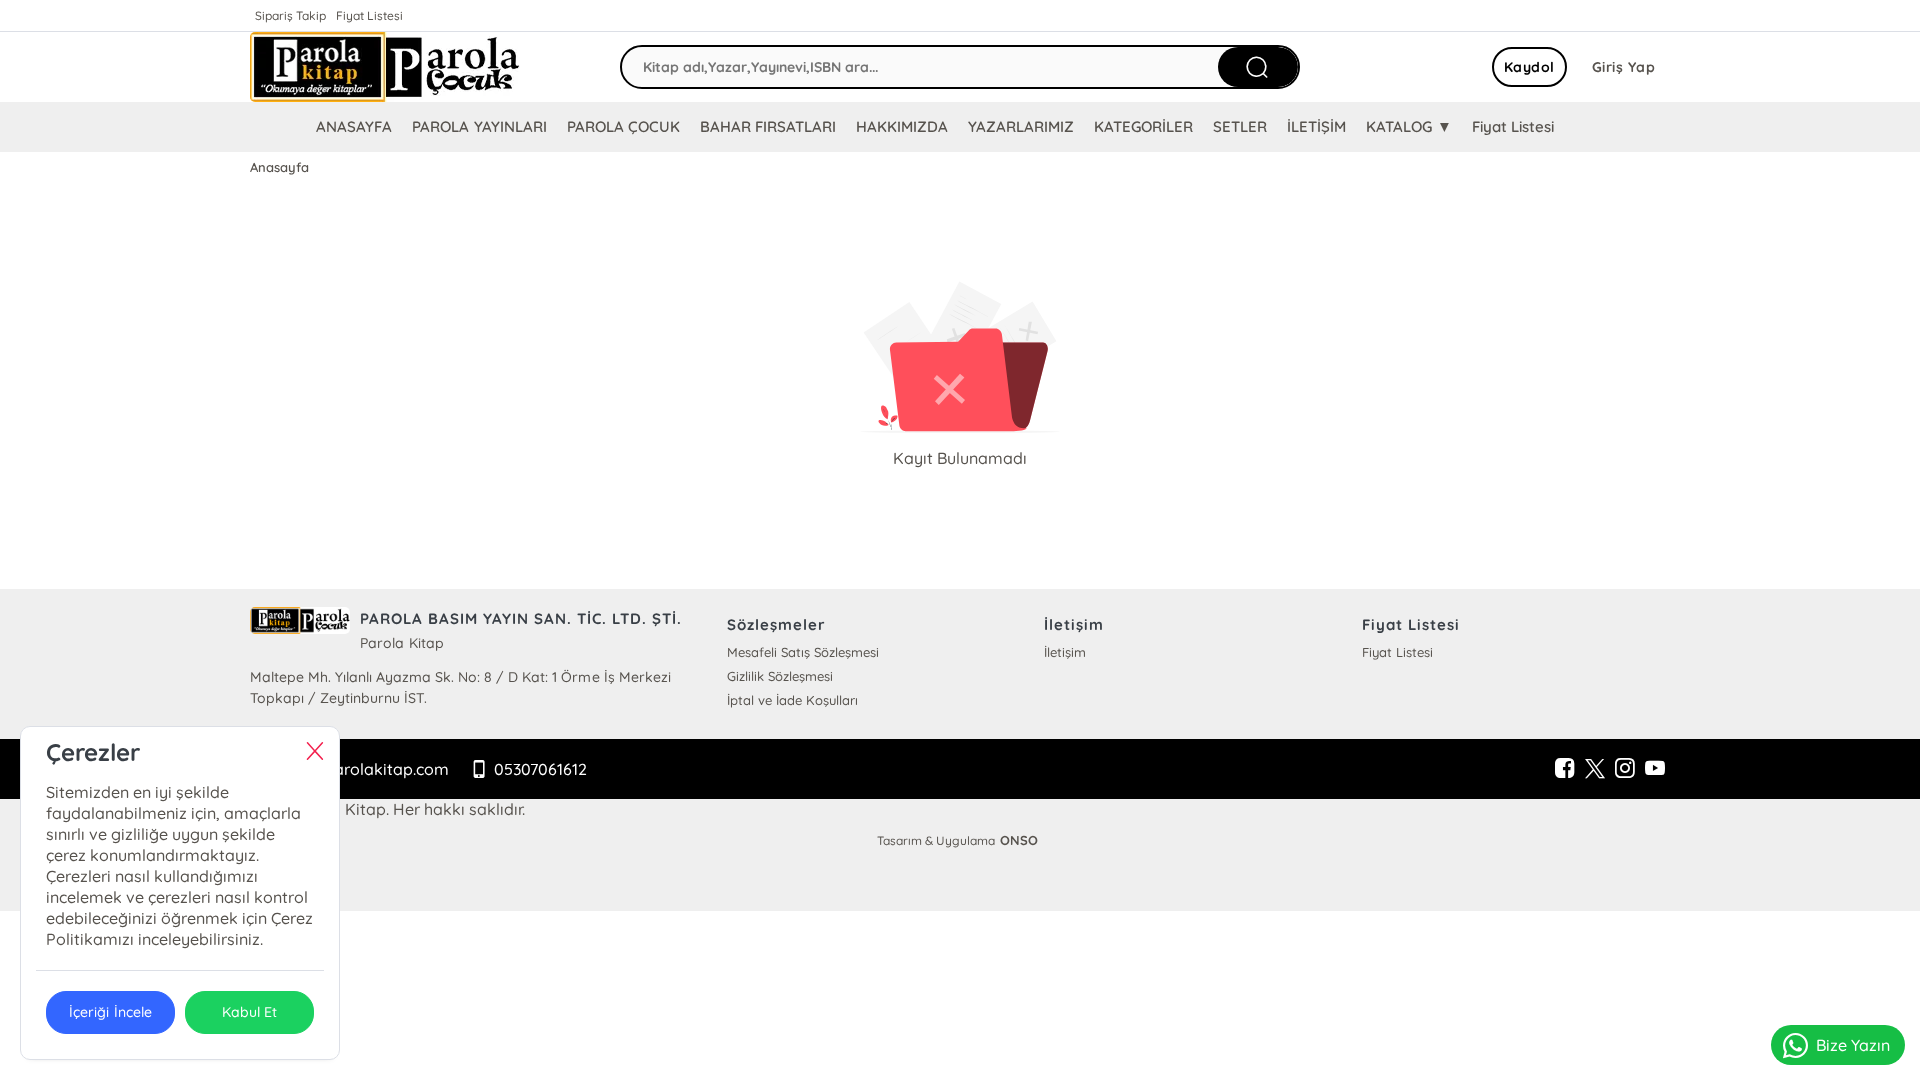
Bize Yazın (1853, 1045)
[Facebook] (1565, 769)
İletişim (1065, 652)
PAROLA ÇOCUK (623, 126)
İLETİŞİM (1316, 126)
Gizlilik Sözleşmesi (780, 676)
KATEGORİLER (1143, 126)
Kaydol (1529, 67)
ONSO (1019, 840)
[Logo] (385, 67)
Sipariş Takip (290, 15)
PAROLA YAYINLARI (479, 126)
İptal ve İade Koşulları (792, 700)
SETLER (1240, 126)
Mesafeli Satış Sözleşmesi (803, 652)
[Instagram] (1625, 769)
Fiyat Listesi (369, 15)
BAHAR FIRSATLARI (768, 126)
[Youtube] (1655, 769)
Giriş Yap (1624, 67)
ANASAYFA (354, 126)
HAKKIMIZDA (902, 126)
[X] (1595, 769)
